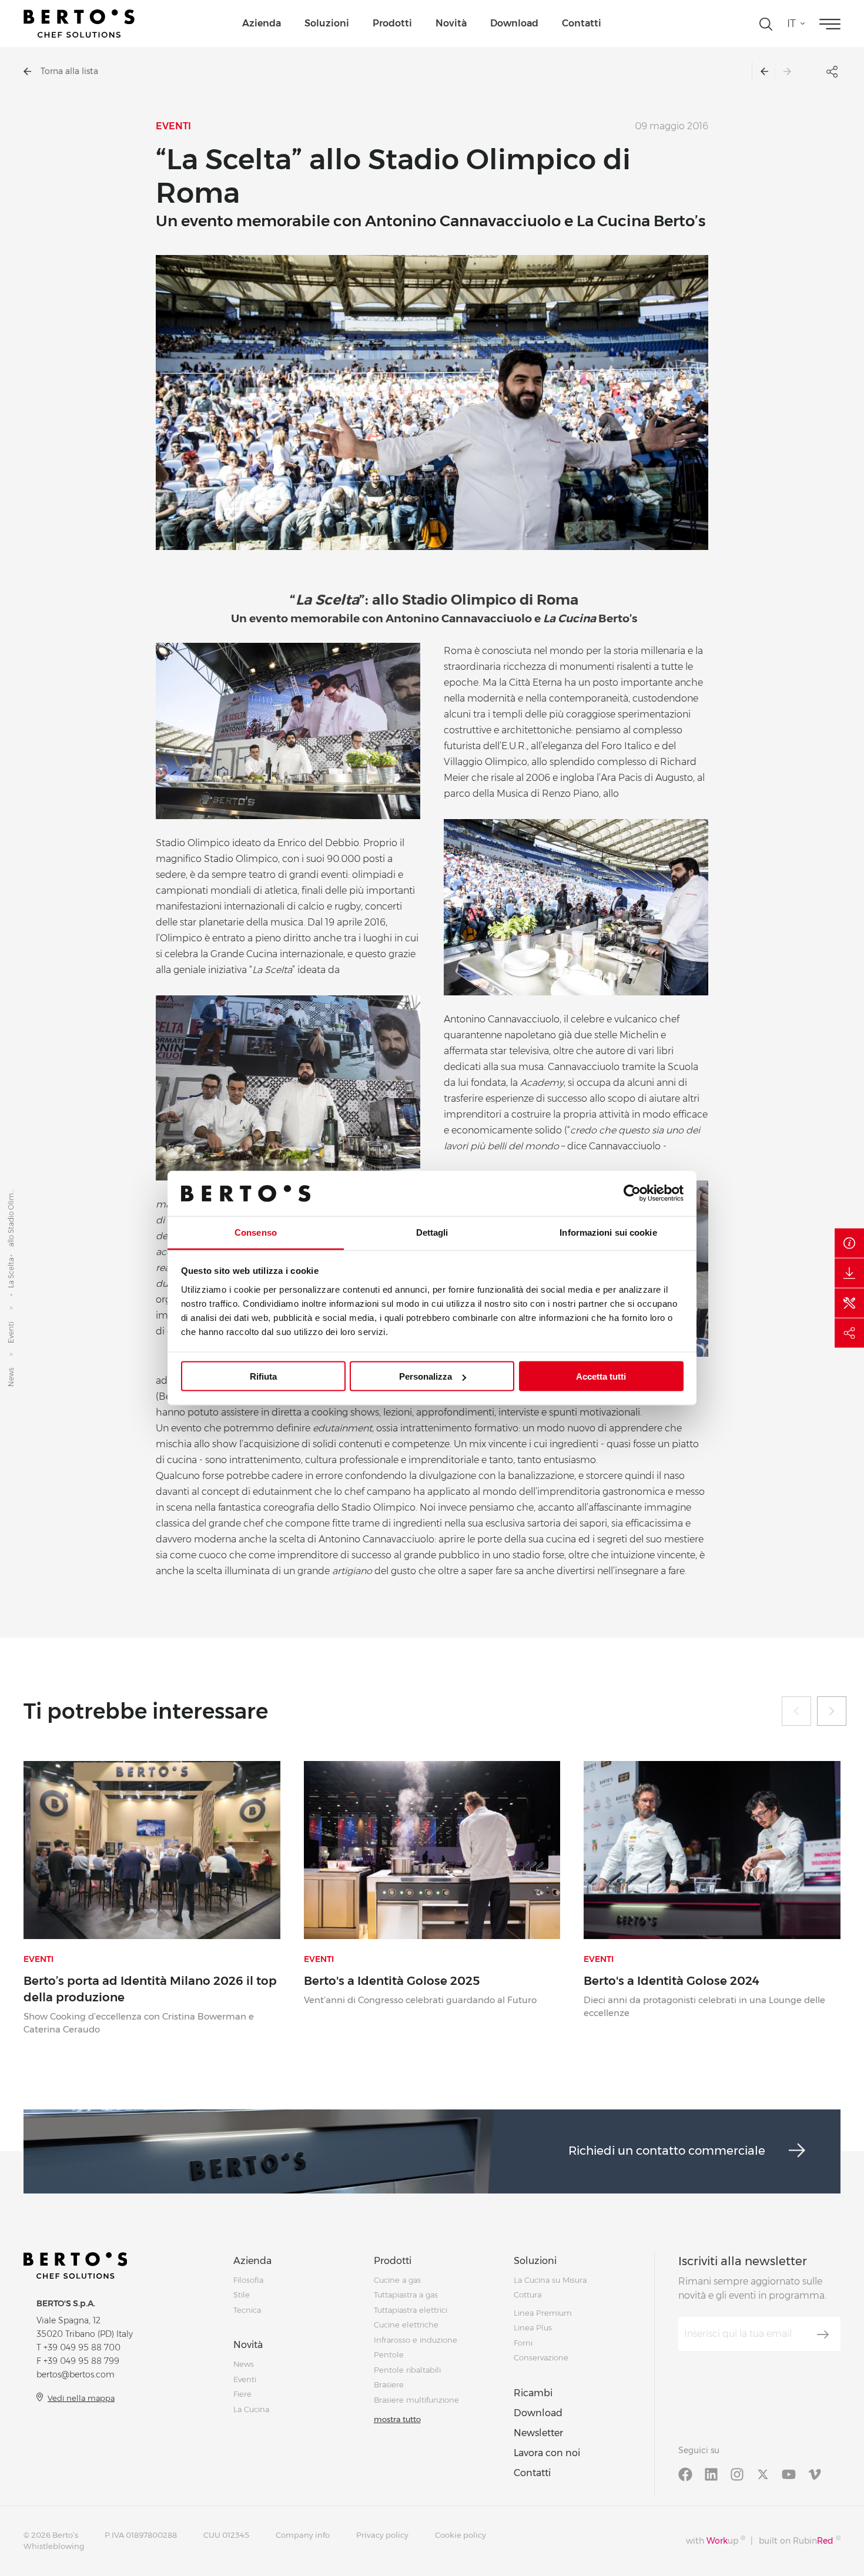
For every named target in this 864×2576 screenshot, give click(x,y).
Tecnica (247, 2310)
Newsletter (538, 2433)
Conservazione (541, 2357)
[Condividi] (849, 1333)
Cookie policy (461, 2535)
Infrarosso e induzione (416, 2340)
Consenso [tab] (256, 1232)
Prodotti (392, 23)
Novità (451, 23)
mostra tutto (397, 2419)
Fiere (242, 2394)
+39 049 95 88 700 (82, 2347)
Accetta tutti (601, 1376)
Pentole (389, 2354)
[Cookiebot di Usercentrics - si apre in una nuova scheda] (632, 1193)
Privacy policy (382, 2535)
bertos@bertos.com (76, 2374)
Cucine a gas (397, 2280)
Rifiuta (263, 1376)
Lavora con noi (547, 2453)
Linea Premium (543, 2313)
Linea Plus (533, 2327)
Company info (303, 2535)
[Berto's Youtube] (789, 2474)
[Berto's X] (763, 2474)
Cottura (528, 2295)
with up (716, 2540)
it (791, 24)
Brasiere (389, 2384)
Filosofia (248, 2280)
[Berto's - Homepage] (79, 24)
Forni (523, 2343)
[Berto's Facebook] (685, 2474)
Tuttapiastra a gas (406, 2295)
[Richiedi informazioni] (849, 1243)
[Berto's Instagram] (737, 2474)
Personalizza (426, 1376)
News (11, 1377)
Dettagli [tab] (432, 1232)
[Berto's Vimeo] (815, 2474)
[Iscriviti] (823, 2334)
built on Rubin (800, 2540)
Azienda (262, 23)
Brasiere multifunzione (416, 2400)
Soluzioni (327, 23)
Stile (242, 2295)
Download (514, 23)
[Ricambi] (849, 1303)
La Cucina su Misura (550, 2280)
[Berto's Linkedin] (711, 2474)
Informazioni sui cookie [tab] (608, 1232)
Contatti (582, 23)
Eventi (11, 1332)
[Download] (849, 1273)
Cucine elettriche (406, 2325)
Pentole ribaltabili (407, 2370)
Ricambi (533, 2393)
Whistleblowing (54, 2546)
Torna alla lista (69, 71)
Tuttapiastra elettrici (411, 2310)
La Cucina (251, 2409)
